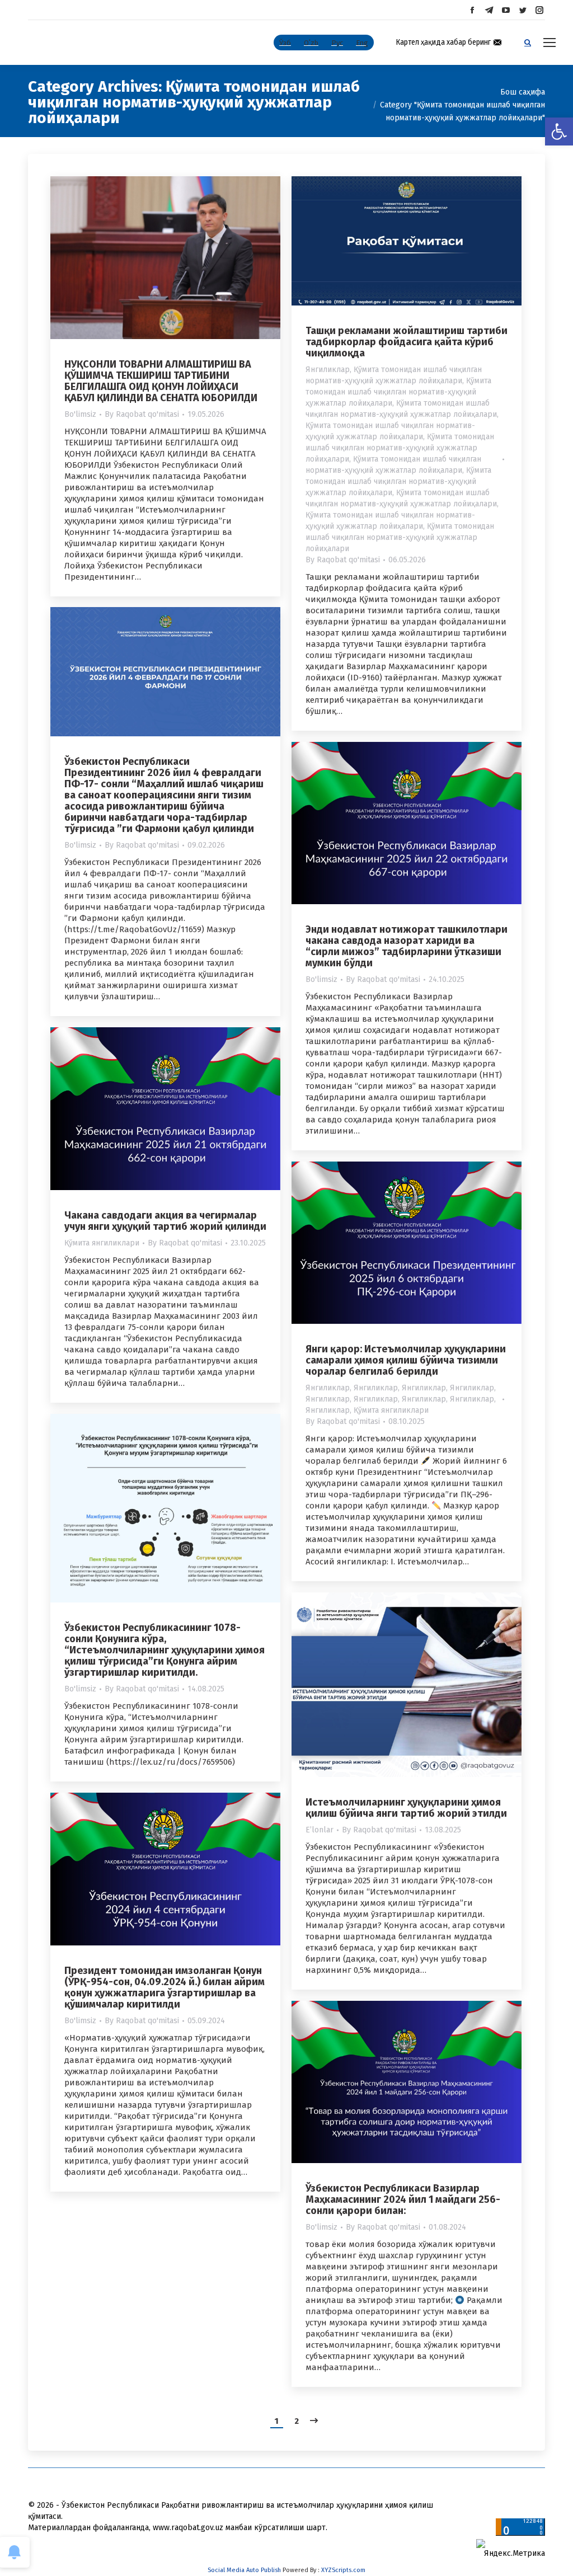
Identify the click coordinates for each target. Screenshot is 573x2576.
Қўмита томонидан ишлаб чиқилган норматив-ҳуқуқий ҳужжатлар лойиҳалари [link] (398, 392)
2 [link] (297, 2421)
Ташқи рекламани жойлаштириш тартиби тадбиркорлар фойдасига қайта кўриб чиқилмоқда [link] (407, 342)
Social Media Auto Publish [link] (244, 2570)
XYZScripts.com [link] (343, 2570)
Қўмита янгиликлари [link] (102, 1243)
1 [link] (277, 2421)
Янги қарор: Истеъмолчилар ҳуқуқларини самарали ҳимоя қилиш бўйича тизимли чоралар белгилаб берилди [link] (406, 1360)
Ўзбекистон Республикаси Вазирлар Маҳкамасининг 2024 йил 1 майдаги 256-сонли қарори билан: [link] (403, 2199)
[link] (559, 131)
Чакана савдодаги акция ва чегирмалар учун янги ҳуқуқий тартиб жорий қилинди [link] (165, 1221)
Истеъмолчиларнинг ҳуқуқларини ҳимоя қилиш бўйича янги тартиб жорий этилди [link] (406, 1808)
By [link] (142, 414)
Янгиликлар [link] (328, 370)
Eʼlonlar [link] (320, 1830)
